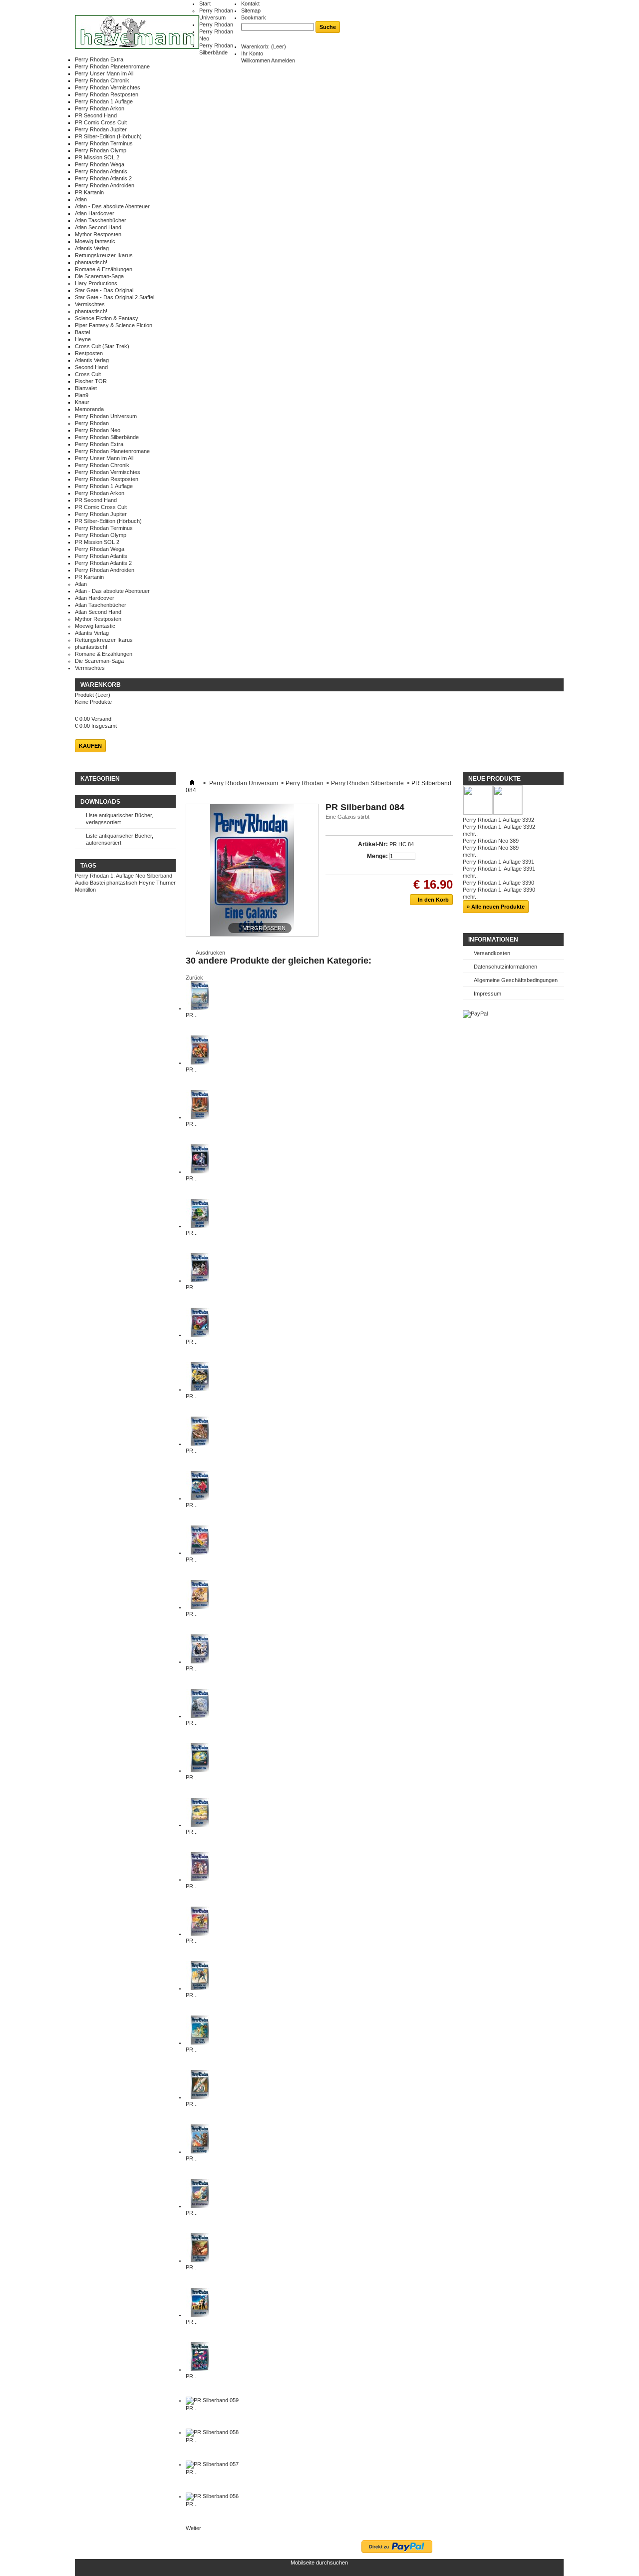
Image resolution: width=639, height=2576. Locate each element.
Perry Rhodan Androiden (105, 185)
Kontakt (250, 3)
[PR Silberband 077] (200, 1716)
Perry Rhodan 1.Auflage (104, 101)
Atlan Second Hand (98, 227)
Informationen (493, 940)
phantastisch (122, 883)
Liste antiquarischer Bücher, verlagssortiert (120, 819)
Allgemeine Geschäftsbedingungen (516, 980)
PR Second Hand (96, 115)
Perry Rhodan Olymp (101, 150)
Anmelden (283, 60)
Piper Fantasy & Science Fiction (114, 325)
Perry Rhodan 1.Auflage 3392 (498, 820)
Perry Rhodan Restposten (107, 94)
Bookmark (254, 17)
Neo (140, 876)
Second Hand (91, 367)
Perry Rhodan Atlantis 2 (103, 178)
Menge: (377, 856)
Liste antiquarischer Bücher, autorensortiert (120, 839)
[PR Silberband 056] (212, 2496)
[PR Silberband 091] (200, 1008)
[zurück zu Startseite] (192, 783)
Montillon (85, 890)
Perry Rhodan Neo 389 (491, 841)
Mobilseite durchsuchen (319, 2563)
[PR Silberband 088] (200, 1171)
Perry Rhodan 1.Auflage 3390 (498, 883)
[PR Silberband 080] (200, 1552)
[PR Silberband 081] (200, 1498)
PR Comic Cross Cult (101, 122)
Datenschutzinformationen (505, 967)
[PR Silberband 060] (200, 2369)
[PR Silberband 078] (200, 1661)
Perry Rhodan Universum (106, 416)
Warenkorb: (264, 46)
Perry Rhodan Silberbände (107, 437)
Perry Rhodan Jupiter (101, 129)
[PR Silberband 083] (200, 1389)
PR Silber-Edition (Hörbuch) (108, 136)
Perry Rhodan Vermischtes (108, 87)
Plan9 (82, 395)
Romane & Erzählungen (104, 269)
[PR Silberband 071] (200, 2043)
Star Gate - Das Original (104, 290)
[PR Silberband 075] (200, 1825)
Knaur (82, 402)
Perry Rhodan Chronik (102, 80)
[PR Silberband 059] (212, 2400)
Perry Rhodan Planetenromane (112, 66)
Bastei (82, 332)
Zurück (194, 978)
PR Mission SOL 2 (97, 157)
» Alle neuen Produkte (496, 907)
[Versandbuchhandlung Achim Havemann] (137, 33)
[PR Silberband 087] (200, 1226)
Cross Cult (88, 374)
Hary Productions (96, 283)
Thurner (166, 883)
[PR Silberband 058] (212, 2432)
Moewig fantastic (95, 241)
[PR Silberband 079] (200, 1607)
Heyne (83, 339)
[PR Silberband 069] (200, 2097)
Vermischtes (90, 304)
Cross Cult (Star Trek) (102, 346)
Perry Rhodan (216, 24)
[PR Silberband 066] (200, 2151)
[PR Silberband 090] (200, 1062)
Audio (82, 883)
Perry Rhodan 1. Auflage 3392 (499, 827)
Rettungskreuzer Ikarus (104, 255)
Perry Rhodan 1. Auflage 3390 (499, 890)
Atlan (81, 199)
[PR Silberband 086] (200, 1280)
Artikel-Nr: (373, 844)
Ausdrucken (210, 953)
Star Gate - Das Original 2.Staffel (115, 297)
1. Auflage (122, 876)
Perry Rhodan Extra (99, 59)
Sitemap (251, 10)
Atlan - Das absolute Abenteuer (112, 206)
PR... (192, 1015)
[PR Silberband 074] (200, 1879)
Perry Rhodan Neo (98, 430)
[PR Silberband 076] (200, 1770)
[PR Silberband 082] (200, 1444)
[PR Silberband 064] (200, 2260)
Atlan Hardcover (95, 213)
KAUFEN (90, 746)
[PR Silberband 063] (200, 2315)
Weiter (193, 2528)
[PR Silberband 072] (200, 1988)
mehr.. (470, 834)
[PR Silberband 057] (212, 2464)
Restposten (89, 353)
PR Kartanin (89, 192)
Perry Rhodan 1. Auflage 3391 (499, 869)
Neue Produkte (494, 779)
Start (205, 3)
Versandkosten (492, 953)
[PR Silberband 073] (200, 1934)
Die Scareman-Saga (99, 276)
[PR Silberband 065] (200, 2206)
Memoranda (89, 409)
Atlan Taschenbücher (101, 220)
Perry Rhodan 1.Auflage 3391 (498, 862)
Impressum (487, 994)
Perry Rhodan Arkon (100, 108)
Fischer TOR (91, 381)
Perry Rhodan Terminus (104, 143)
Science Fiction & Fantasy (107, 318)
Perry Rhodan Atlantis (101, 171)
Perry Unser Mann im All (104, 73)
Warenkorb (101, 685)
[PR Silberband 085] (200, 1335)
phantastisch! (91, 262)
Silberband (160, 876)
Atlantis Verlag (92, 248)
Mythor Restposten (98, 234)
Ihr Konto (252, 53)
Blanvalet (86, 388)
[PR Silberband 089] (200, 1117)
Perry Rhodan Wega (100, 164)
